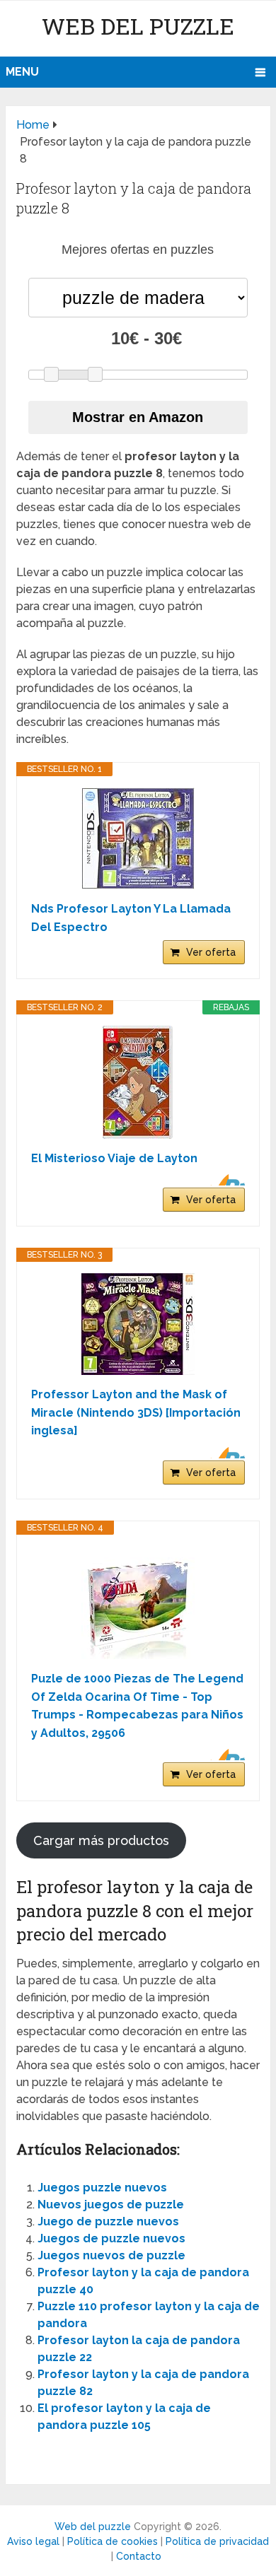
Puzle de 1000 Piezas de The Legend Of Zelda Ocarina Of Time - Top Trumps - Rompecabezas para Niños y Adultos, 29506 (137, 1706)
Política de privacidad (217, 2541)
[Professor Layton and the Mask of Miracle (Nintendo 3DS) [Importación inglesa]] (138, 1324)
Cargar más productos (101, 1840)
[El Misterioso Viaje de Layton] (138, 1082)
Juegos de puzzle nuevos (111, 2238)
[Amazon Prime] (225, 1180)
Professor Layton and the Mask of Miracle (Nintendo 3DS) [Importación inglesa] (136, 1412)
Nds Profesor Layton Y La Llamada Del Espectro (131, 918)
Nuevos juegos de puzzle (111, 2205)
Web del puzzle (138, 26)
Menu (22, 72)
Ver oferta (211, 952)
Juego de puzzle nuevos (108, 2221)
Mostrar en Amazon (138, 417)
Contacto (139, 2556)
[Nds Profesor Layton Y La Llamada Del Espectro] (138, 838)
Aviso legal (33, 2541)
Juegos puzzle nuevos (102, 2188)
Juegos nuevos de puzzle (111, 2255)
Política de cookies (113, 2541)
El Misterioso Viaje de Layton (114, 1158)
